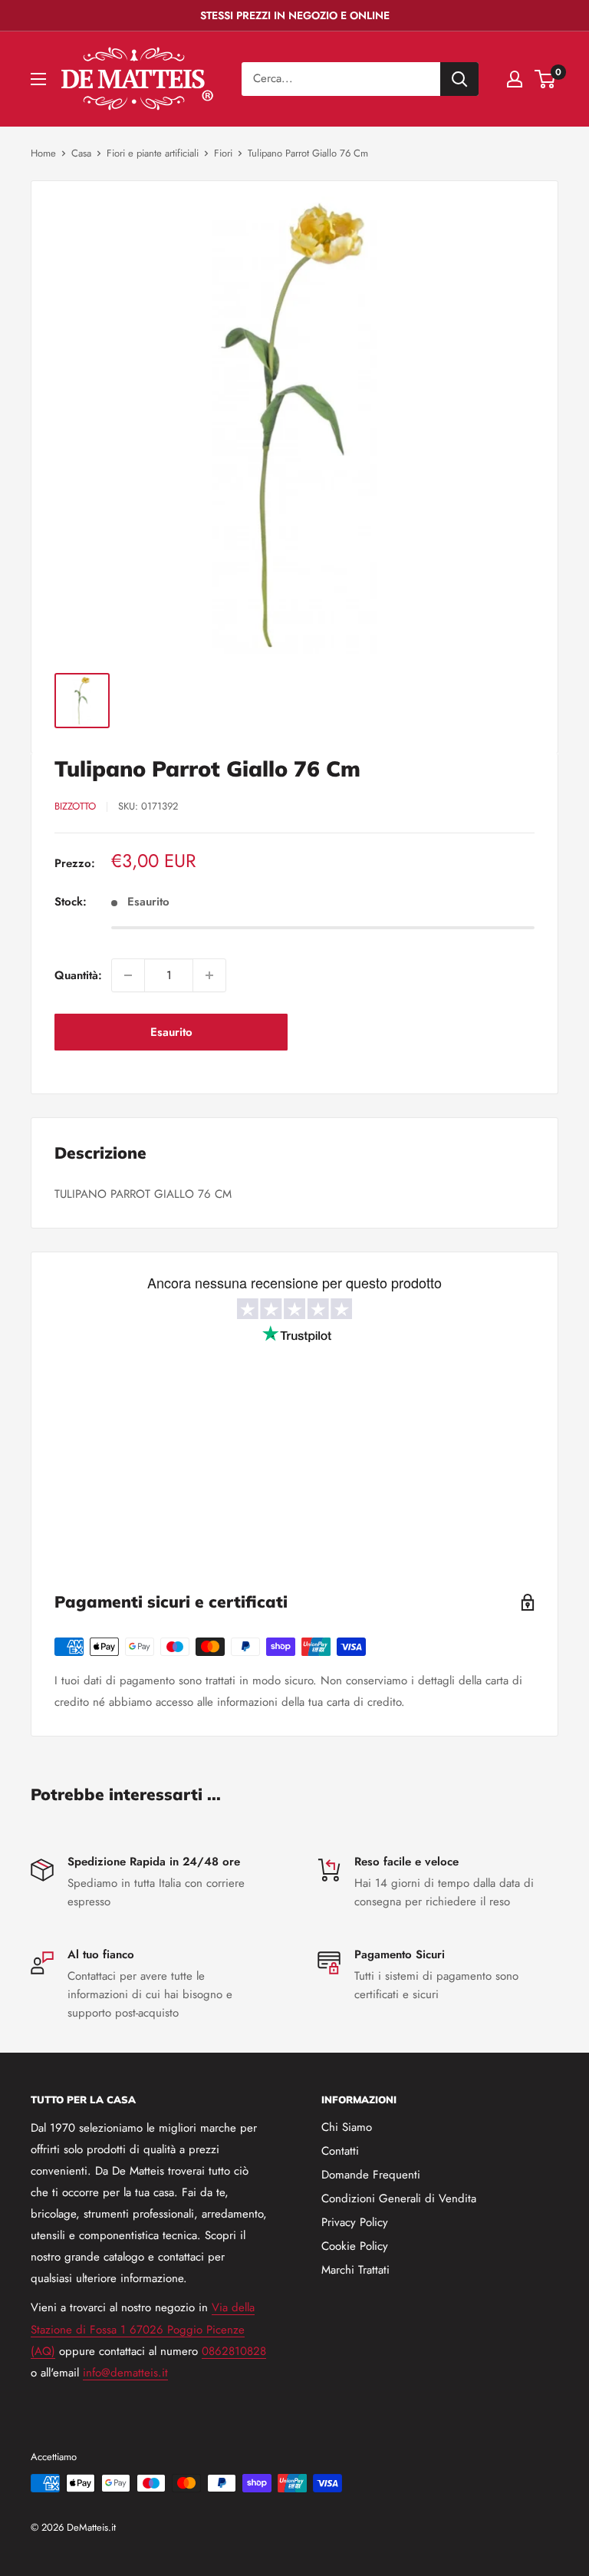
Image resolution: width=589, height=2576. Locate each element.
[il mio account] (515, 79)
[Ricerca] (459, 79)
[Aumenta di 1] (209, 975)
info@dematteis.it (125, 2373)
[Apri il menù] (38, 79)
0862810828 (234, 2351)
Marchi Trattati (355, 2270)
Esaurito (171, 1032)
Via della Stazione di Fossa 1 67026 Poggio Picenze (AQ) (143, 2329)
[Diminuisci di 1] (128, 975)
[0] (546, 79)
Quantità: (78, 975)
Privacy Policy (355, 2222)
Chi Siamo (347, 2127)
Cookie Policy (355, 2246)
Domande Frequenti (371, 2175)
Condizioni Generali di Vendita (399, 2198)
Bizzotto (75, 806)
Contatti (340, 2151)
